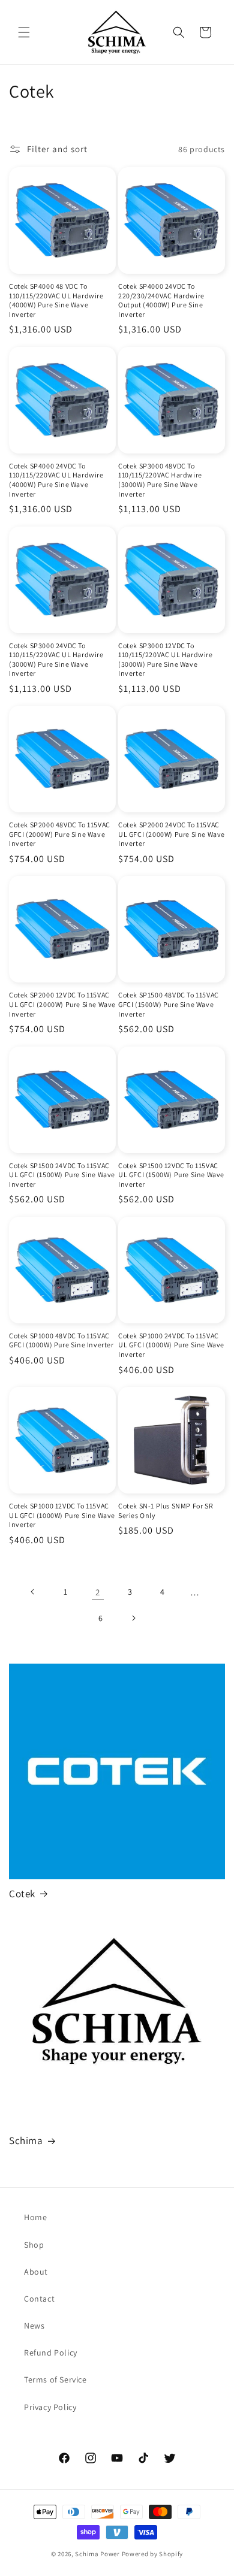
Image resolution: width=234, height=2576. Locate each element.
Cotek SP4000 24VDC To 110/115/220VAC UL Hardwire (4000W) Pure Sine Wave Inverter (56, 480)
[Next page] (133, 1618)
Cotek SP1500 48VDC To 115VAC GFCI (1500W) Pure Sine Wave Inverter (169, 1004)
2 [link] (98, 1592)
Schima (26, 2140)
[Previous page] (33, 1592)
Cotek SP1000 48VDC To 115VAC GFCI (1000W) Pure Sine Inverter (61, 1340)
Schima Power (97, 2554)
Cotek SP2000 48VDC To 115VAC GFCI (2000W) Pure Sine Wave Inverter (60, 834)
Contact (39, 2299)
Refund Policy (51, 2353)
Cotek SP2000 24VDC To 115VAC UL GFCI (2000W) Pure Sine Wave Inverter (172, 834)
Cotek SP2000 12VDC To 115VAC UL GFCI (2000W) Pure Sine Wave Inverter (62, 1004)
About (36, 2272)
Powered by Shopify (153, 2554)
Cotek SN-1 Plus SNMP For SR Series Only (166, 1511)
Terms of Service (55, 2380)
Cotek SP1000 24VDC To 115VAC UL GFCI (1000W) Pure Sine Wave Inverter (171, 1345)
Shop (34, 2245)
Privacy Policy (50, 2407)
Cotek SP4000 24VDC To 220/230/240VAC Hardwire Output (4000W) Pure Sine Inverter (161, 300)
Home (35, 2217)
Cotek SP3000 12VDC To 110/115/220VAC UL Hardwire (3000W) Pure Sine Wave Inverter (166, 660)
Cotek (22, 1894)
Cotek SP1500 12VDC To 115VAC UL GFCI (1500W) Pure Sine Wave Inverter (171, 1175)
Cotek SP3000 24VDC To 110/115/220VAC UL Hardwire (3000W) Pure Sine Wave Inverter (56, 660)
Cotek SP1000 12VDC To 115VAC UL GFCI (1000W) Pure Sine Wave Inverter (62, 1515)
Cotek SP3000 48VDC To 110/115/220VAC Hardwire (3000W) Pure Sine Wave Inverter (160, 480)
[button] (24, 32)
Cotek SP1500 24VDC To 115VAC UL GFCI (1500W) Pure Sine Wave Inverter (62, 1175)
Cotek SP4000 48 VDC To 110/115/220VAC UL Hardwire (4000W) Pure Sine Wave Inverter (56, 300)
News (34, 2326)
